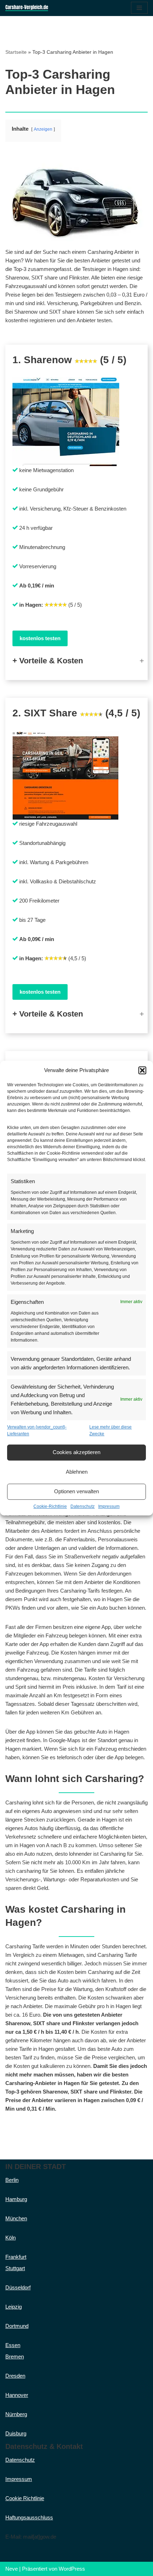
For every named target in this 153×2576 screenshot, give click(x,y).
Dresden (15, 2376)
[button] (142, 1070)
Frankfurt (16, 2257)
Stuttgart (15, 2268)
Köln (10, 2238)
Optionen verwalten (76, 1492)
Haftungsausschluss (29, 2517)
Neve (12, 2569)
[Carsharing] (27, 8)
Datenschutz (83, 1506)
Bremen (15, 2356)
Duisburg (16, 2433)
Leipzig (14, 2307)
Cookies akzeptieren (76, 1452)
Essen (13, 2345)
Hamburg (16, 2199)
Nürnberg (16, 2414)
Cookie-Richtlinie (50, 1506)
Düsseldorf (18, 2287)
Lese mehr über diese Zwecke (110, 1430)
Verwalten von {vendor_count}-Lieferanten (37, 1430)
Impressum (109, 1506)
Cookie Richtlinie (25, 2498)
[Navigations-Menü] (139, 8)
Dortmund (17, 2326)
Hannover (17, 2395)
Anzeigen (43, 129)
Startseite (16, 52)
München (16, 2218)
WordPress (72, 2569)
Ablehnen (77, 1472)
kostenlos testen (40, 638)
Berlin (12, 2180)
